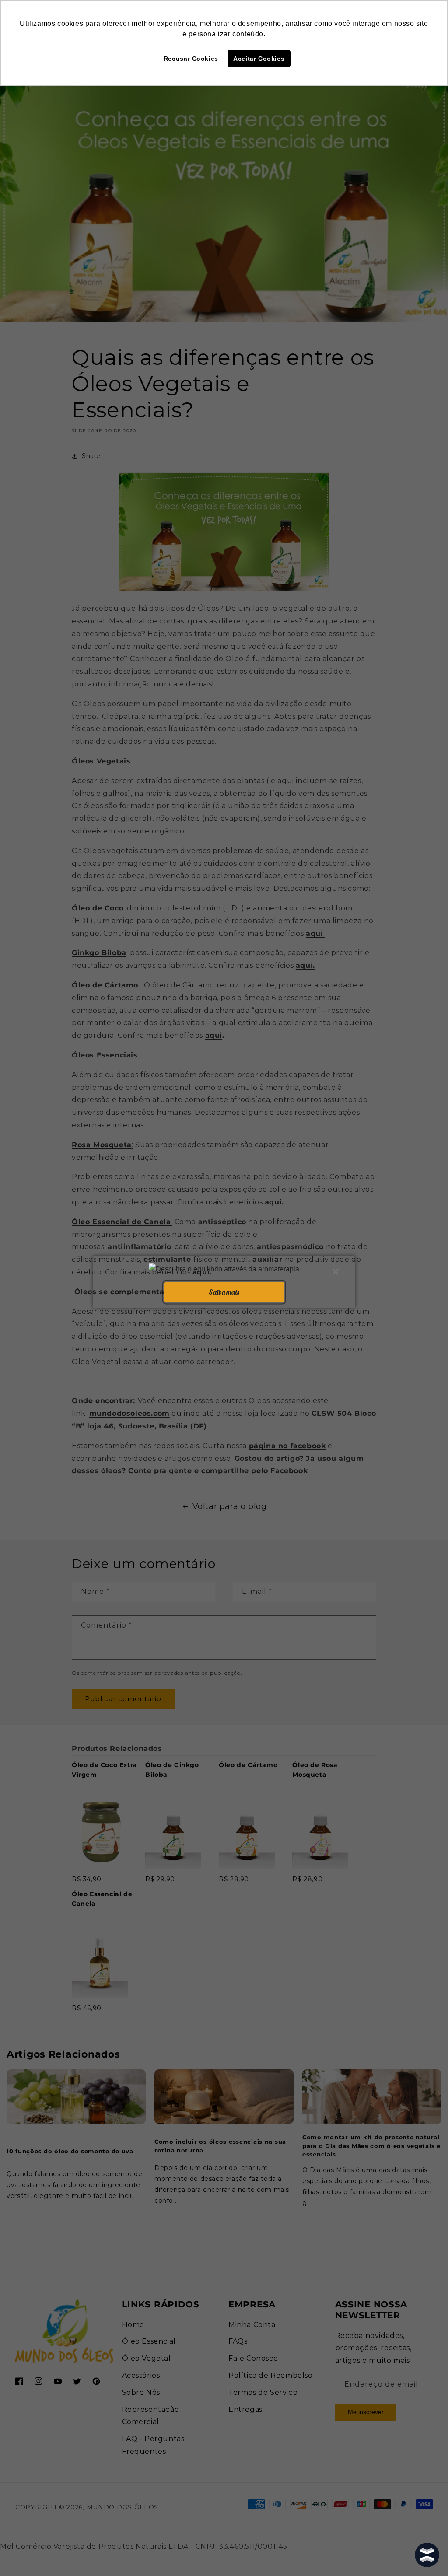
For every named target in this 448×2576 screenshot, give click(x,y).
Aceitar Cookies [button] (259, 59)
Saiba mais (224, 1292)
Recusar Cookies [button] (191, 59)
